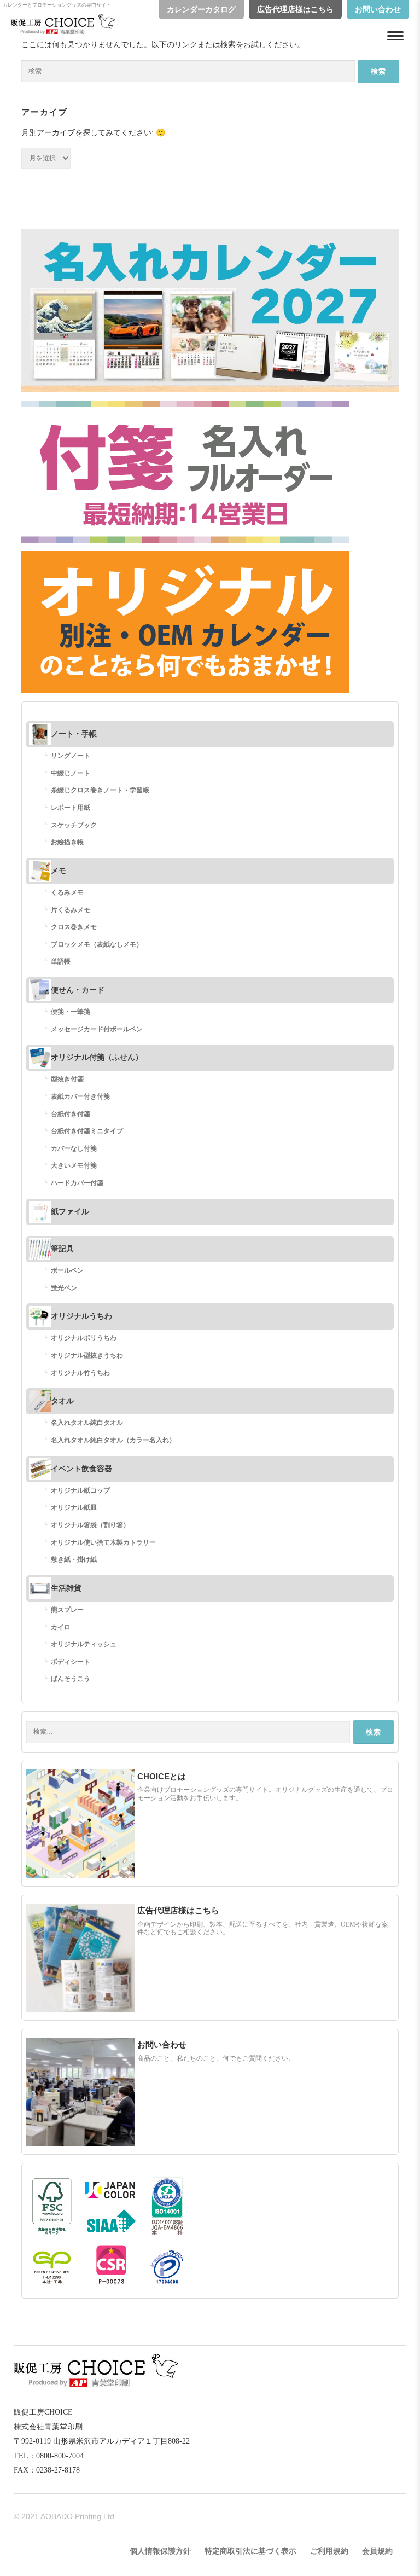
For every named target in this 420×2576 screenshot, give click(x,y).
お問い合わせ (378, 10)
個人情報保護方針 (160, 2551)
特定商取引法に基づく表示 (250, 2551)
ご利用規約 (329, 2551)
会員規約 (377, 2551)
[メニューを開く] (395, 36)
